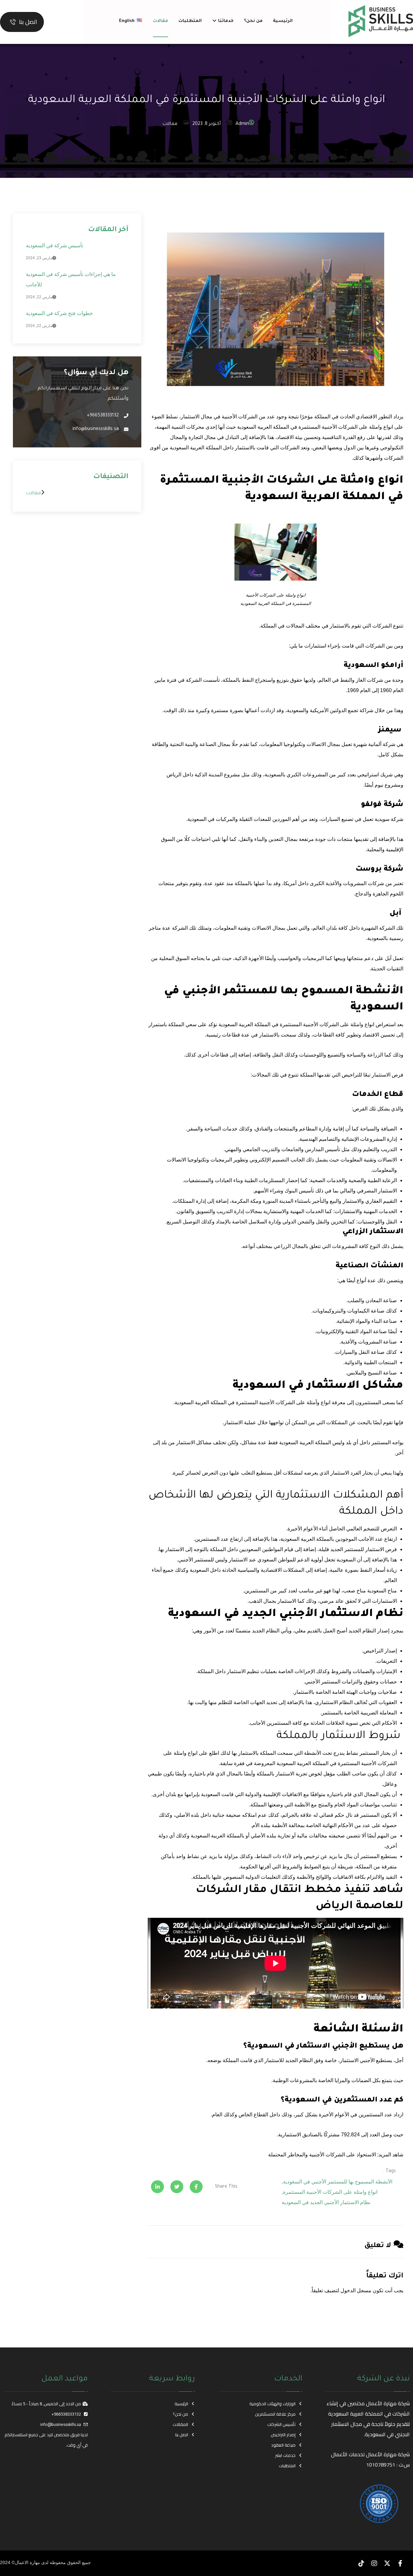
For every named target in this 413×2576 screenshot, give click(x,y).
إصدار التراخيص (283, 2435)
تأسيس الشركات (281, 2424)
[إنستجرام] (374, 2563)
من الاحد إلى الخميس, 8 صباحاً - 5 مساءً (46, 2404)
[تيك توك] (361, 2563)
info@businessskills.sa (61, 2424)
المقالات (180, 2424)
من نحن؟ (181, 2414)
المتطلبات (287, 2466)
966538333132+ (66, 2414)
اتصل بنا (182, 2435)
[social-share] (196, 2187)
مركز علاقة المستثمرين (275, 2414)
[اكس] (387, 2563)
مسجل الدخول (356, 2290)
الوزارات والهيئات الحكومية (272, 2404)
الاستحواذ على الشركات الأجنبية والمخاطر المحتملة (322, 2155)
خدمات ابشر (285, 2455)
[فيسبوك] (400, 2563)
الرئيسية (181, 2404)
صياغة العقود (283, 2445)
